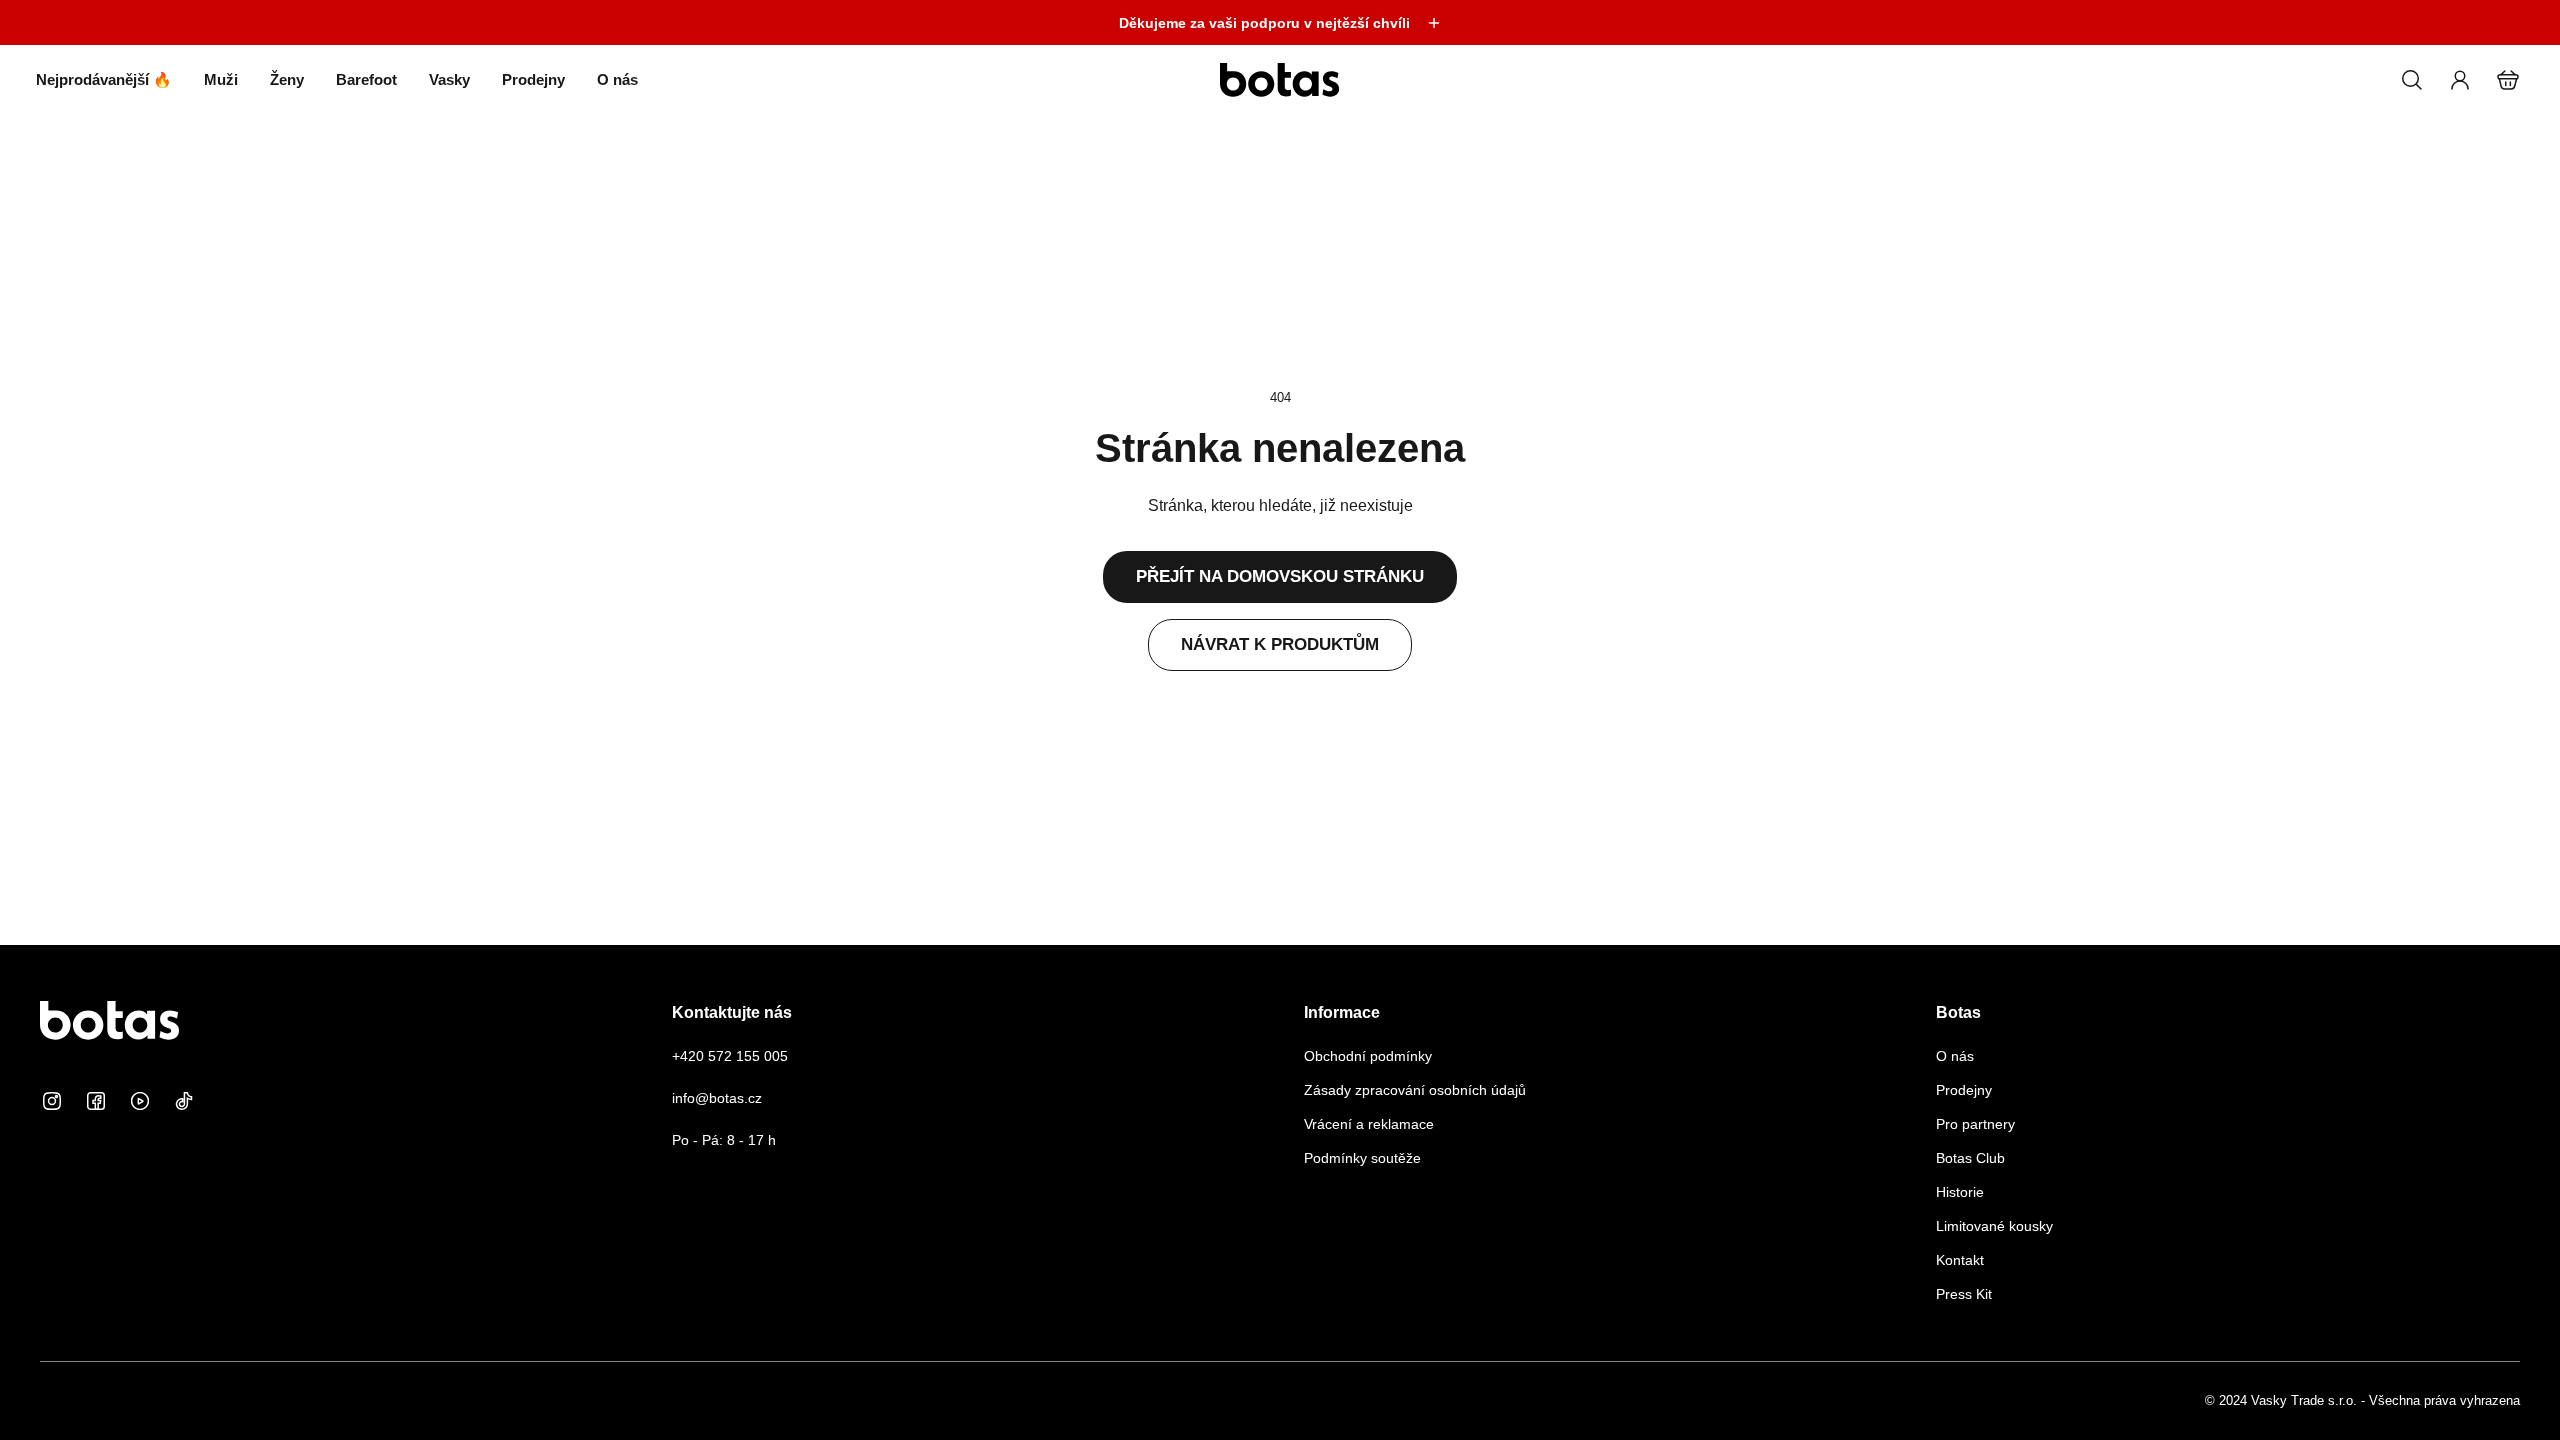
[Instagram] (52, 1101)
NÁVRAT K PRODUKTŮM (1280, 644)
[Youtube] (140, 1101)
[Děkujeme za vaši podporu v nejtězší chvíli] (1280, 23)
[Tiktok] (184, 1101)
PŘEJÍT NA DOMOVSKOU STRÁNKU (1280, 576)
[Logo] (1280, 79)
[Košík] (2508, 80)
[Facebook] (96, 1101)
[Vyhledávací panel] (2412, 80)
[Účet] (2460, 80)
